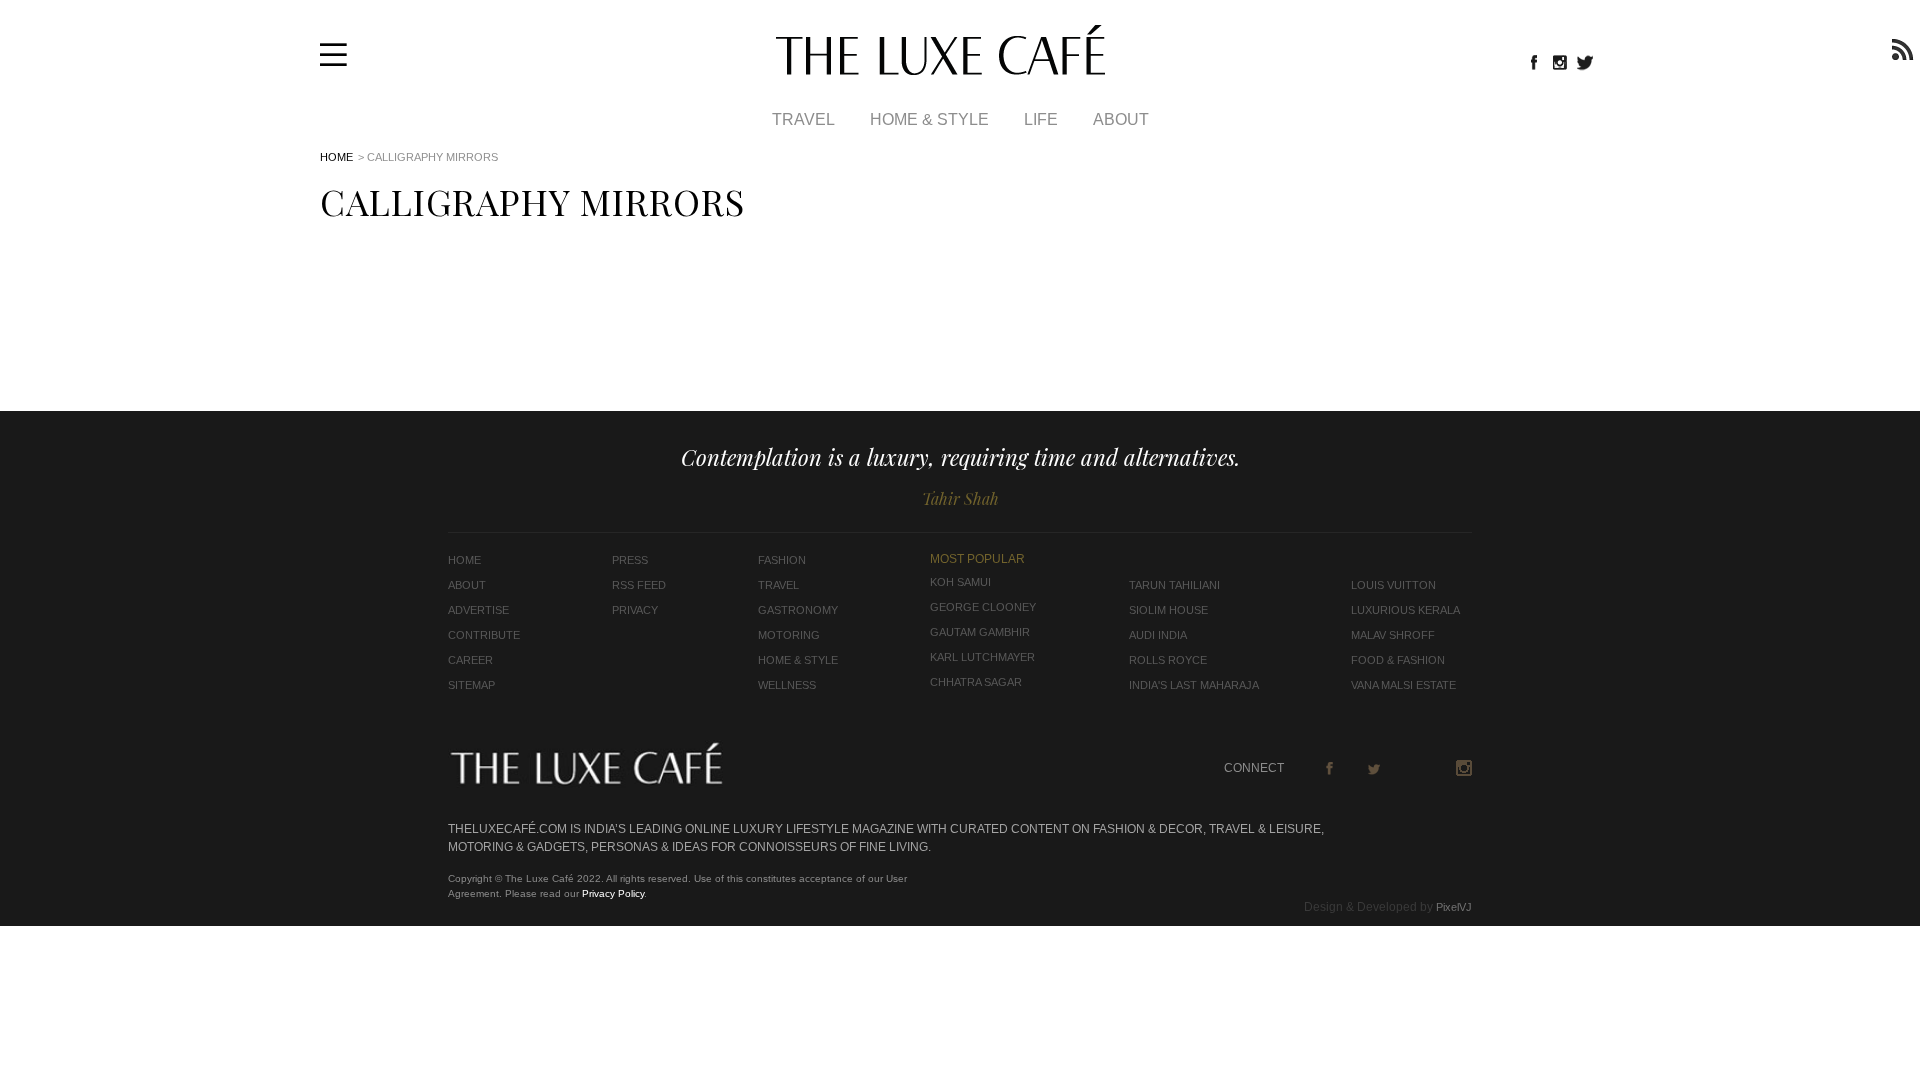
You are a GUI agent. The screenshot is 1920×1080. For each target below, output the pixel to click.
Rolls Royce (1168, 660)
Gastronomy (798, 610)
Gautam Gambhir (980, 632)
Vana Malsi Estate (1403, 685)
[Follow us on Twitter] (1586, 62)
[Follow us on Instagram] (1560, 62)
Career (470, 660)
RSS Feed (639, 585)
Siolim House (1168, 610)
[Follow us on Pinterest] (1419, 768)
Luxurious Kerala (1405, 610)
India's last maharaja (1194, 685)
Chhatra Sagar (976, 682)
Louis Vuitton (1393, 585)
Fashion (782, 560)
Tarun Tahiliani (1174, 585)
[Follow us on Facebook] (1534, 62)
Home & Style (929, 119)
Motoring (789, 635)
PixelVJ (1454, 907)
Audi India (1158, 635)
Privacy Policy (613, 893)
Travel (803, 119)
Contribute (484, 635)
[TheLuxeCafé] (940, 69)
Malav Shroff (1393, 635)
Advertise (478, 610)
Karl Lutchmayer (982, 657)
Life (1041, 119)
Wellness (787, 685)
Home (336, 157)
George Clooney (983, 607)
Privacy (635, 610)
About (1121, 119)
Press (630, 560)
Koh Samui (960, 582)
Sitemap (471, 685)
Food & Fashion (1398, 660)
